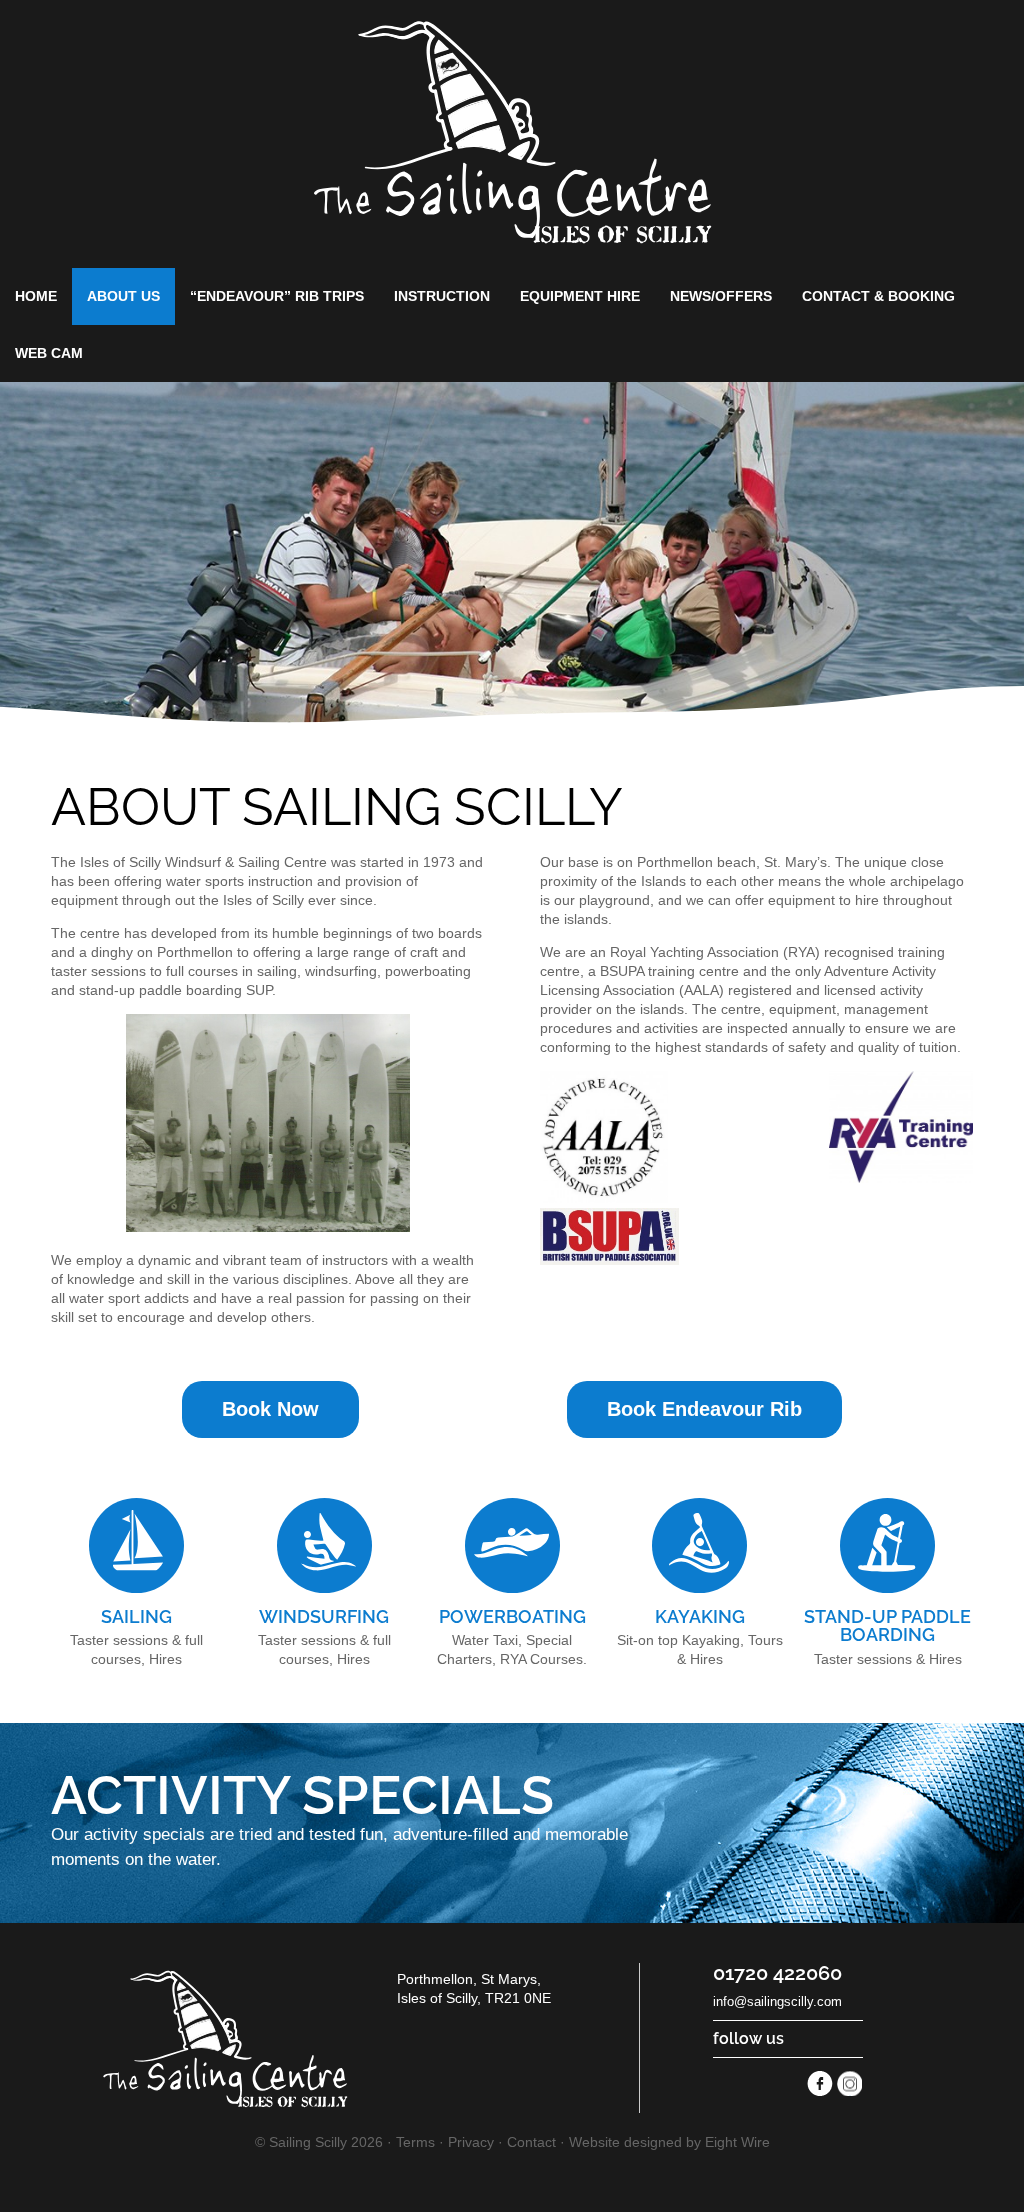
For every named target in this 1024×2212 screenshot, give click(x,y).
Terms (415, 2142)
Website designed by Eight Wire (669, 2142)
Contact (531, 2142)
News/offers (721, 296)
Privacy (471, 2142)
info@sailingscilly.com (777, 2001)
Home (36, 296)
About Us (123, 296)
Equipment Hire (580, 296)
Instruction (442, 296)
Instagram (850, 2083)
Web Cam (49, 353)
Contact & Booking (878, 296)
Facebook (820, 2083)
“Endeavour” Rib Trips (277, 296)
